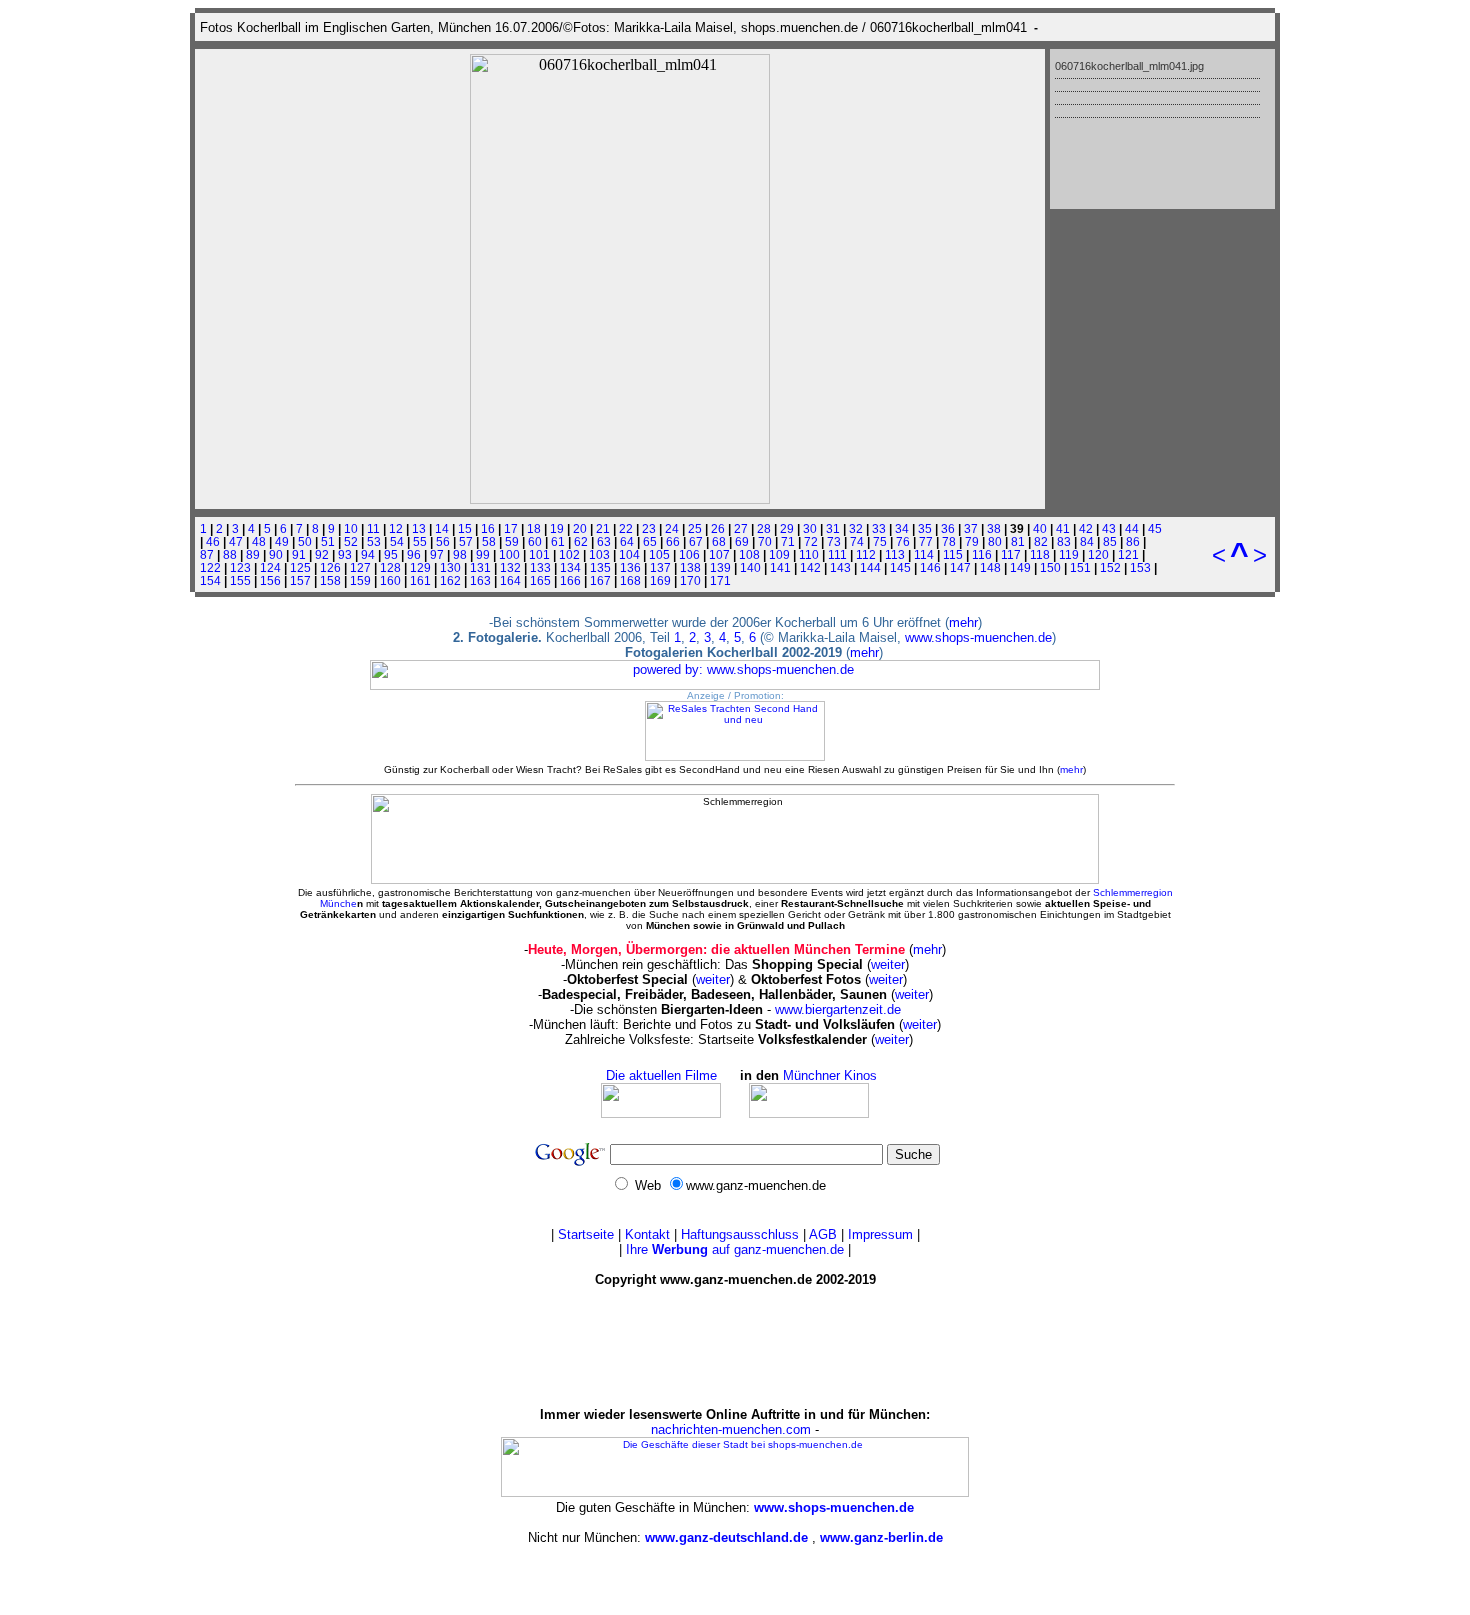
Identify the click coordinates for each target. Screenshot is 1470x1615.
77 (926, 541)
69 (742, 541)
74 (857, 541)
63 (604, 541)
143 (840, 567)
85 (1110, 541)
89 (253, 554)
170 (690, 580)
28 (764, 528)
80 (995, 541)
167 (600, 580)
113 (895, 554)
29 (787, 528)
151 (1080, 567)
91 (299, 554)
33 (879, 528)
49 (282, 541)
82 (1041, 541)
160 (390, 580)
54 (397, 541)
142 (810, 567)
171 (720, 580)
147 (960, 567)
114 (924, 554)
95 (391, 554)
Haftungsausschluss (740, 1234)
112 (866, 554)
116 (982, 554)
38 (994, 528)
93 (345, 554)
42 (1086, 528)
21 (603, 528)
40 (1040, 528)
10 (351, 528)
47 (236, 541)
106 (689, 554)
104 (629, 554)
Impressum (880, 1234)
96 (414, 554)
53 (374, 541)
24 (672, 528)
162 (450, 580)
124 (270, 567)
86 (1133, 541)
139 (720, 567)
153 (1140, 567)
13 (419, 528)
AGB (823, 1234)
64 (627, 541)
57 (466, 541)
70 (765, 541)
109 (779, 554)
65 (650, 541)
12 (396, 528)
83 (1064, 541)
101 (539, 554)
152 (1110, 567)
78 (949, 541)
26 (718, 528)
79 (972, 541)
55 (420, 541)
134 (570, 567)
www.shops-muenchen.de (978, 637)
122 (210, 567)
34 (902, 528)
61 (558, 541)
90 (276, 554)
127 (360, 567)
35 (925, 528)
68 (719, 541)
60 (535, 541)
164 (510, 580)
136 (630, 567)
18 (534, 528)
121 (1128, 554)
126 (330, 567)
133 (540, 567)
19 (557, 528)
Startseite (586, 1234)
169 (660, 580)
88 (230, 554)
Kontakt (647, 1234)
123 (240, 567)
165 (540, 580)
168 (630, 580)
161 (420, 580)
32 (856, 528)
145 (900, 567)
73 (834, 541)
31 (833, 528)
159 (360, 580)
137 (660, 567)
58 (489, 541)
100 (509, 554)
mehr (963, 622)
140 (750, 567)
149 (1020, 567)
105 (659, 554)
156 (270, 580)
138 (690, 567)
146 (930, 567)
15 (465, 528)
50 (305, 541)
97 (437, 554)
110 (809, 554)
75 (880, 541)
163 (480, 580)
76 (903, 541)
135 (600, 567)
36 (948, 528)
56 (443, 541)
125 (300, 567)
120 (1098, 554)
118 (1040, 554)
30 (810, 528)
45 (1155, 528)
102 (569, 554)
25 (695, 528)
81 (1018, 541)
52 (351, 541)
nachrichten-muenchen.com (731, 1429)
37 (971, 528)
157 (300, 580)
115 (953, 554)
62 (581, 541)
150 (1050, 567)
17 (511, 528)
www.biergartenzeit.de (838, 1009)
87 (207, 554)
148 (990, 567)
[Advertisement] (735, 1347)
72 (811, 541)
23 (649, 528)
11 (373, 528)
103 (599, 554)
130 (450, 567)
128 (390, 567)
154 (210, 580)
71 (788, 541)
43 (1109, 528)
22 (626, 528)
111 (837, 554)
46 (213, 541)
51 (328, 541)
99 (483, 554)
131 (480, 567)
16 (488, 528)
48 (259, 541)
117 (1011, 554)
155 (240, 580)
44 (1132, 528)
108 (749, 554)
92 (322, 554)
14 (442, 528)
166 (570, 580)
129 (420, 567)
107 (719, 554)
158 (330, 580)
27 (741, 528)
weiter (888, 964)
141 (780, 567)
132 (510, 567)
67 (696, 541)
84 (1087, 541)
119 (1069, 554)
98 (460, 554)
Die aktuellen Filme (661, 1075)
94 (368, 554)
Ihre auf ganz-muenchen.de (735, 1249)
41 (1063, 528)
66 (673, 541)
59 (512, 541)
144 (870, 567)
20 (580, 528)
